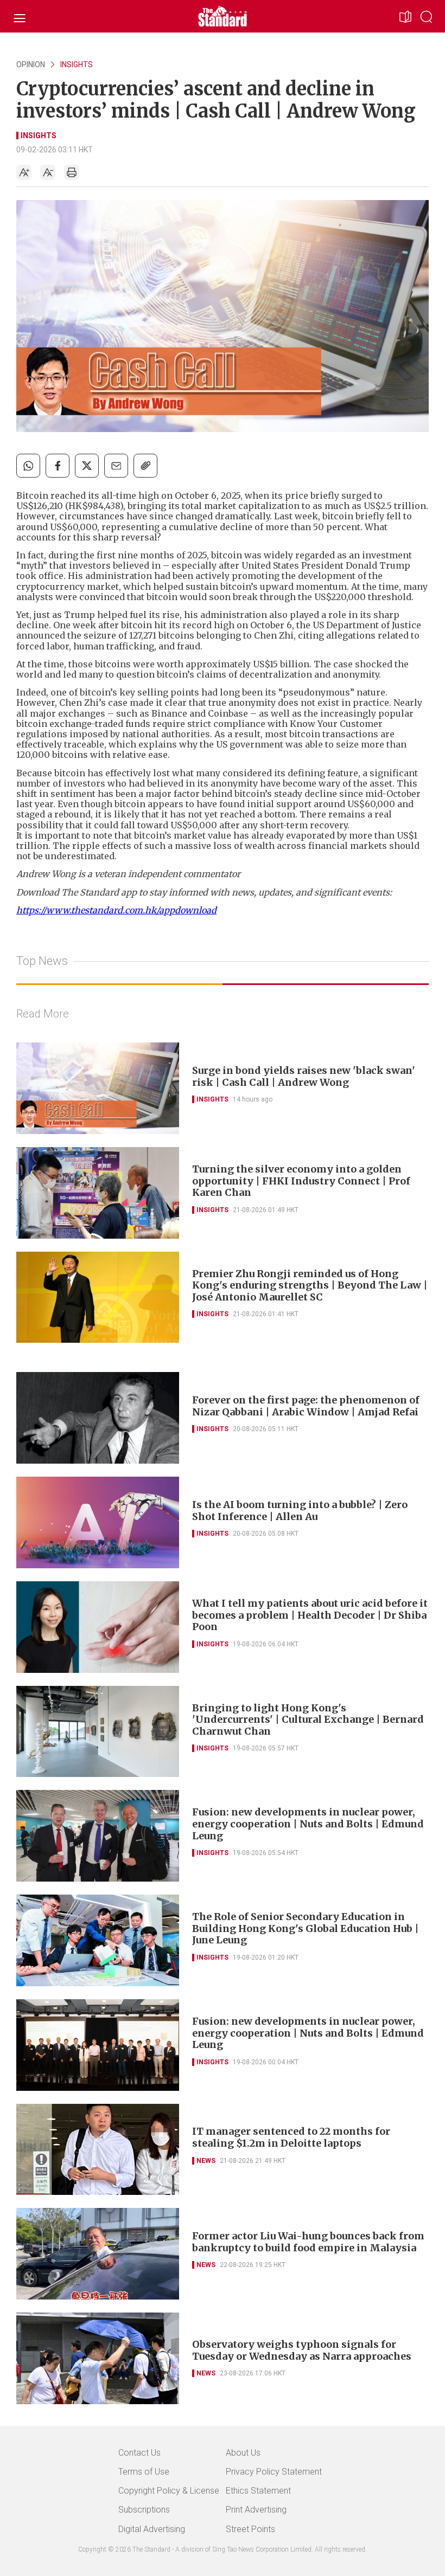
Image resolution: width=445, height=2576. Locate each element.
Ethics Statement (258, 2491)
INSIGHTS (77, 65)
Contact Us (139, 2453)
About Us (243, 2453)
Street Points (250, 2529)
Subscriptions (144, 2510)
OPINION (31, 65)
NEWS (206, 2161)
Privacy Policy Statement (274, 2472)
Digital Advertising (152, 2529)
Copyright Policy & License (169, 2491)
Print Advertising (256, 2510)
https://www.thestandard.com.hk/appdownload (116, 910)
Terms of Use (144, 2472)
